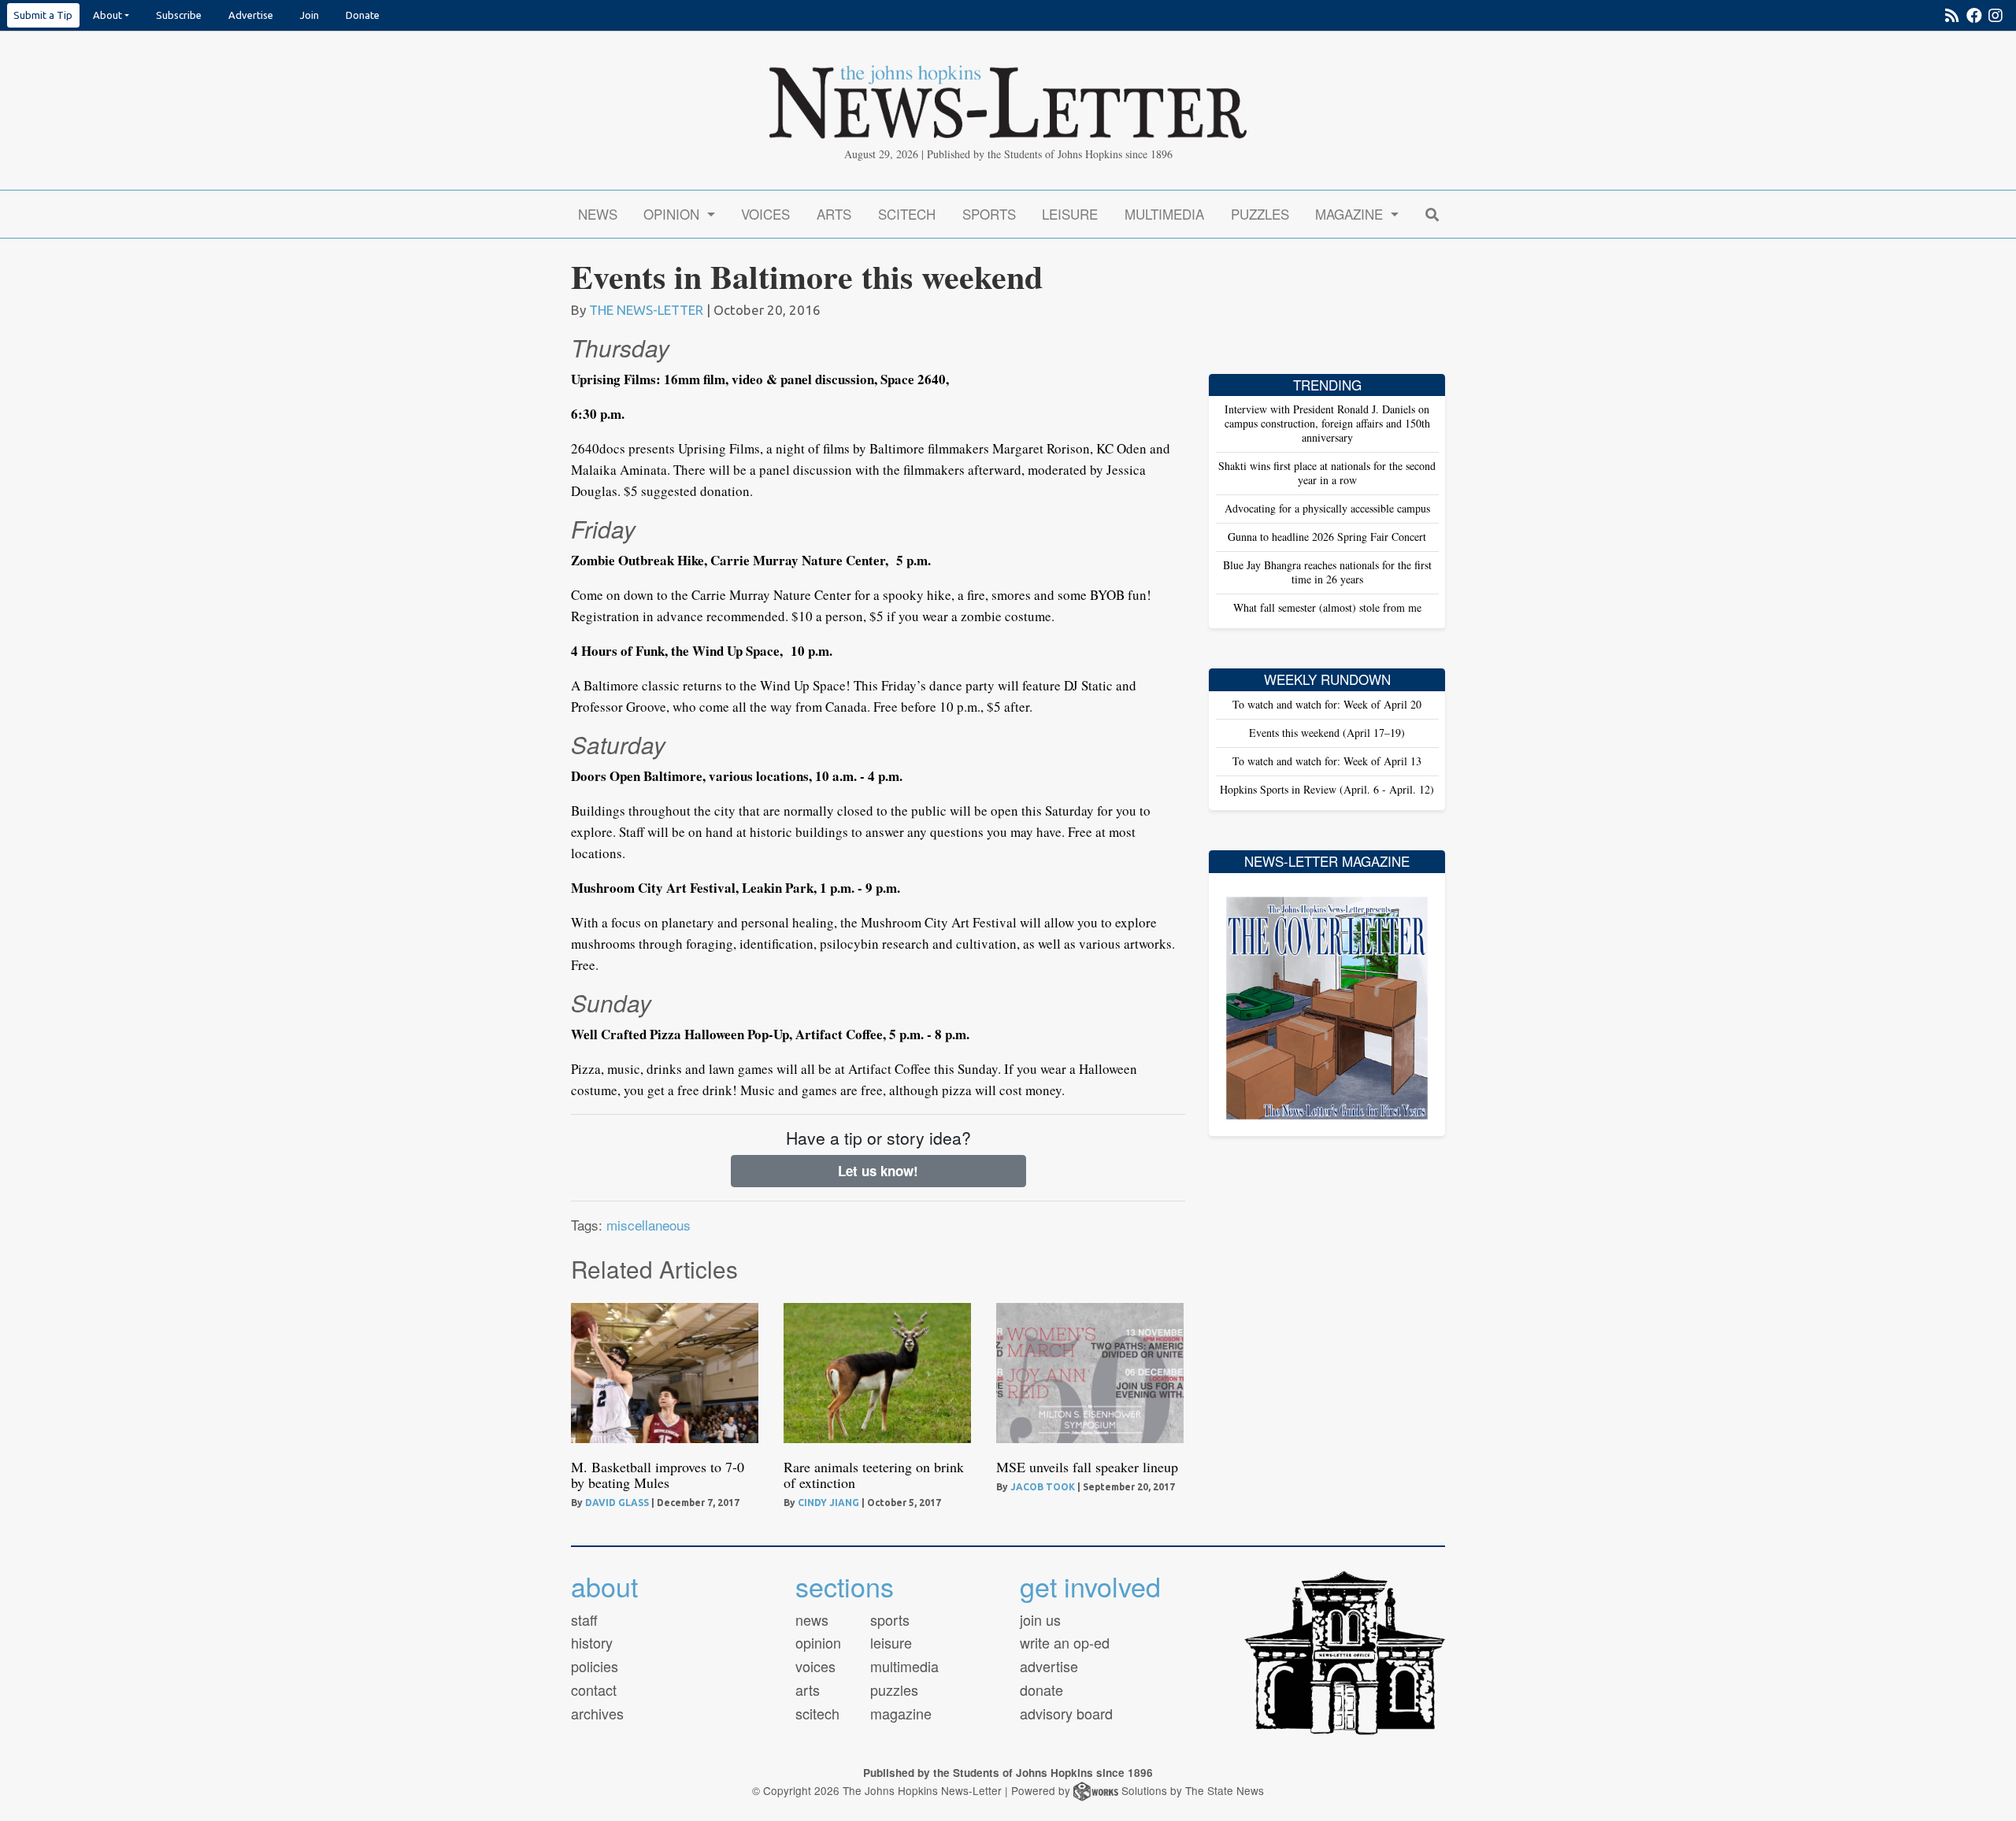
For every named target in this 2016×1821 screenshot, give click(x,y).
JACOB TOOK (1043, 1487)
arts (808, 1690)
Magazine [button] (1351, 214)
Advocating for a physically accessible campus (1327, 508)
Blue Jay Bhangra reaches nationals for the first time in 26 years (1327, 572)
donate (1041, 1690)
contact (594, 1690)
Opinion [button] (673, 214)
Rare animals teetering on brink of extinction (874, 1475)
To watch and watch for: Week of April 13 (1327, 761)
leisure (891, 1642)
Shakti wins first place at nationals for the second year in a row (1327, 473)
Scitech (907, 214)
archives (597, 1713)
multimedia (904, 1666)
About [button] (107, 15)
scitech (817, 1713)
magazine (901, 1713)
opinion (818, 1642)
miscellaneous (649, 1225)
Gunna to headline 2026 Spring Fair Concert (1327, 537)
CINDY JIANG (828, 1503)
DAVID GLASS (617, 1503)
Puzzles (1260, 214)
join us (1040, 1619)
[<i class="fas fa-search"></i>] (1432, 214)
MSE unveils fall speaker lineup (1087, 1467)
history (592, 1642)
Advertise (251, 15)
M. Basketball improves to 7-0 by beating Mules (658, 1475)
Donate (363, 15)
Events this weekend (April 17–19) (1327, 733)
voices (815, 1666)
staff (584, 1619)
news (812, 1619)
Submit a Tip (43, 15)
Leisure (1070, 214)
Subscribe (179, 15)
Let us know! (878, 1171)
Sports (989, 214)
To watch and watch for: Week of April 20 (1327, 704)
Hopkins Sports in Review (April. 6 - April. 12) (1327, 789)
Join (309, 15)
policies (595, 1666)
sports (890, 1619)
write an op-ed (1065, 1642)
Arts (834, 214)
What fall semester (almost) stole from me (1327, 607)
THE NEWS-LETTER (646, 310)
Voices (765, 214)
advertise (1049, 1666)
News (598, 214)
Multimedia (1164, 214)
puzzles (894, 1690)
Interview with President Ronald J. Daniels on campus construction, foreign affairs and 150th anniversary (1327, 423)
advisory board (1066, 1713)
